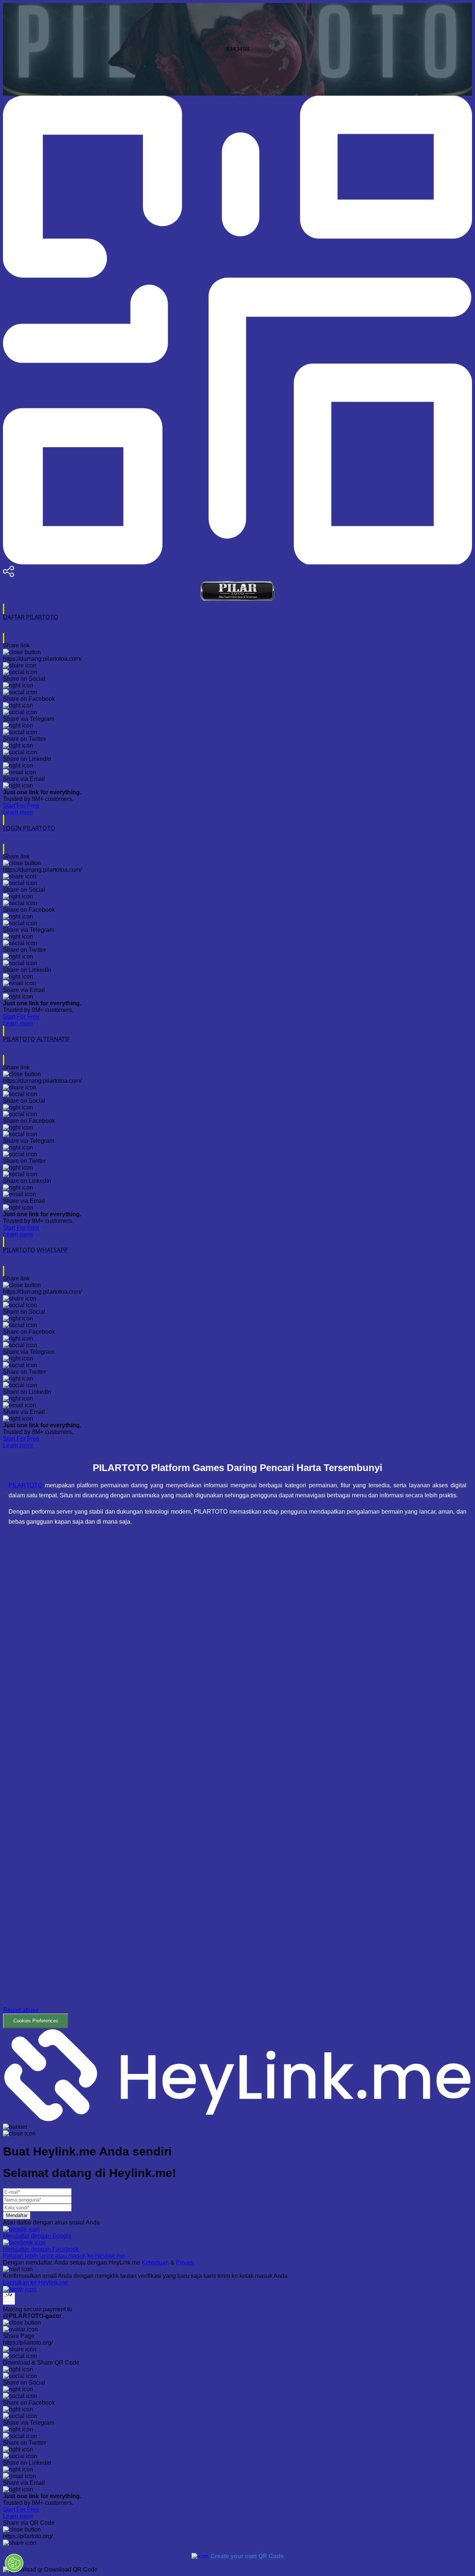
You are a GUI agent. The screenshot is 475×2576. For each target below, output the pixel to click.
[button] (237, 1782)
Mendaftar (17, 2215)
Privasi (185, 2262)
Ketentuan (155, 2262)
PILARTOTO (25, 1485)
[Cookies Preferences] (14, 2563)
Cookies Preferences (36, 2021)
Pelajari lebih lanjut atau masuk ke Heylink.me (64, 2256)
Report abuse (21, 2010)
